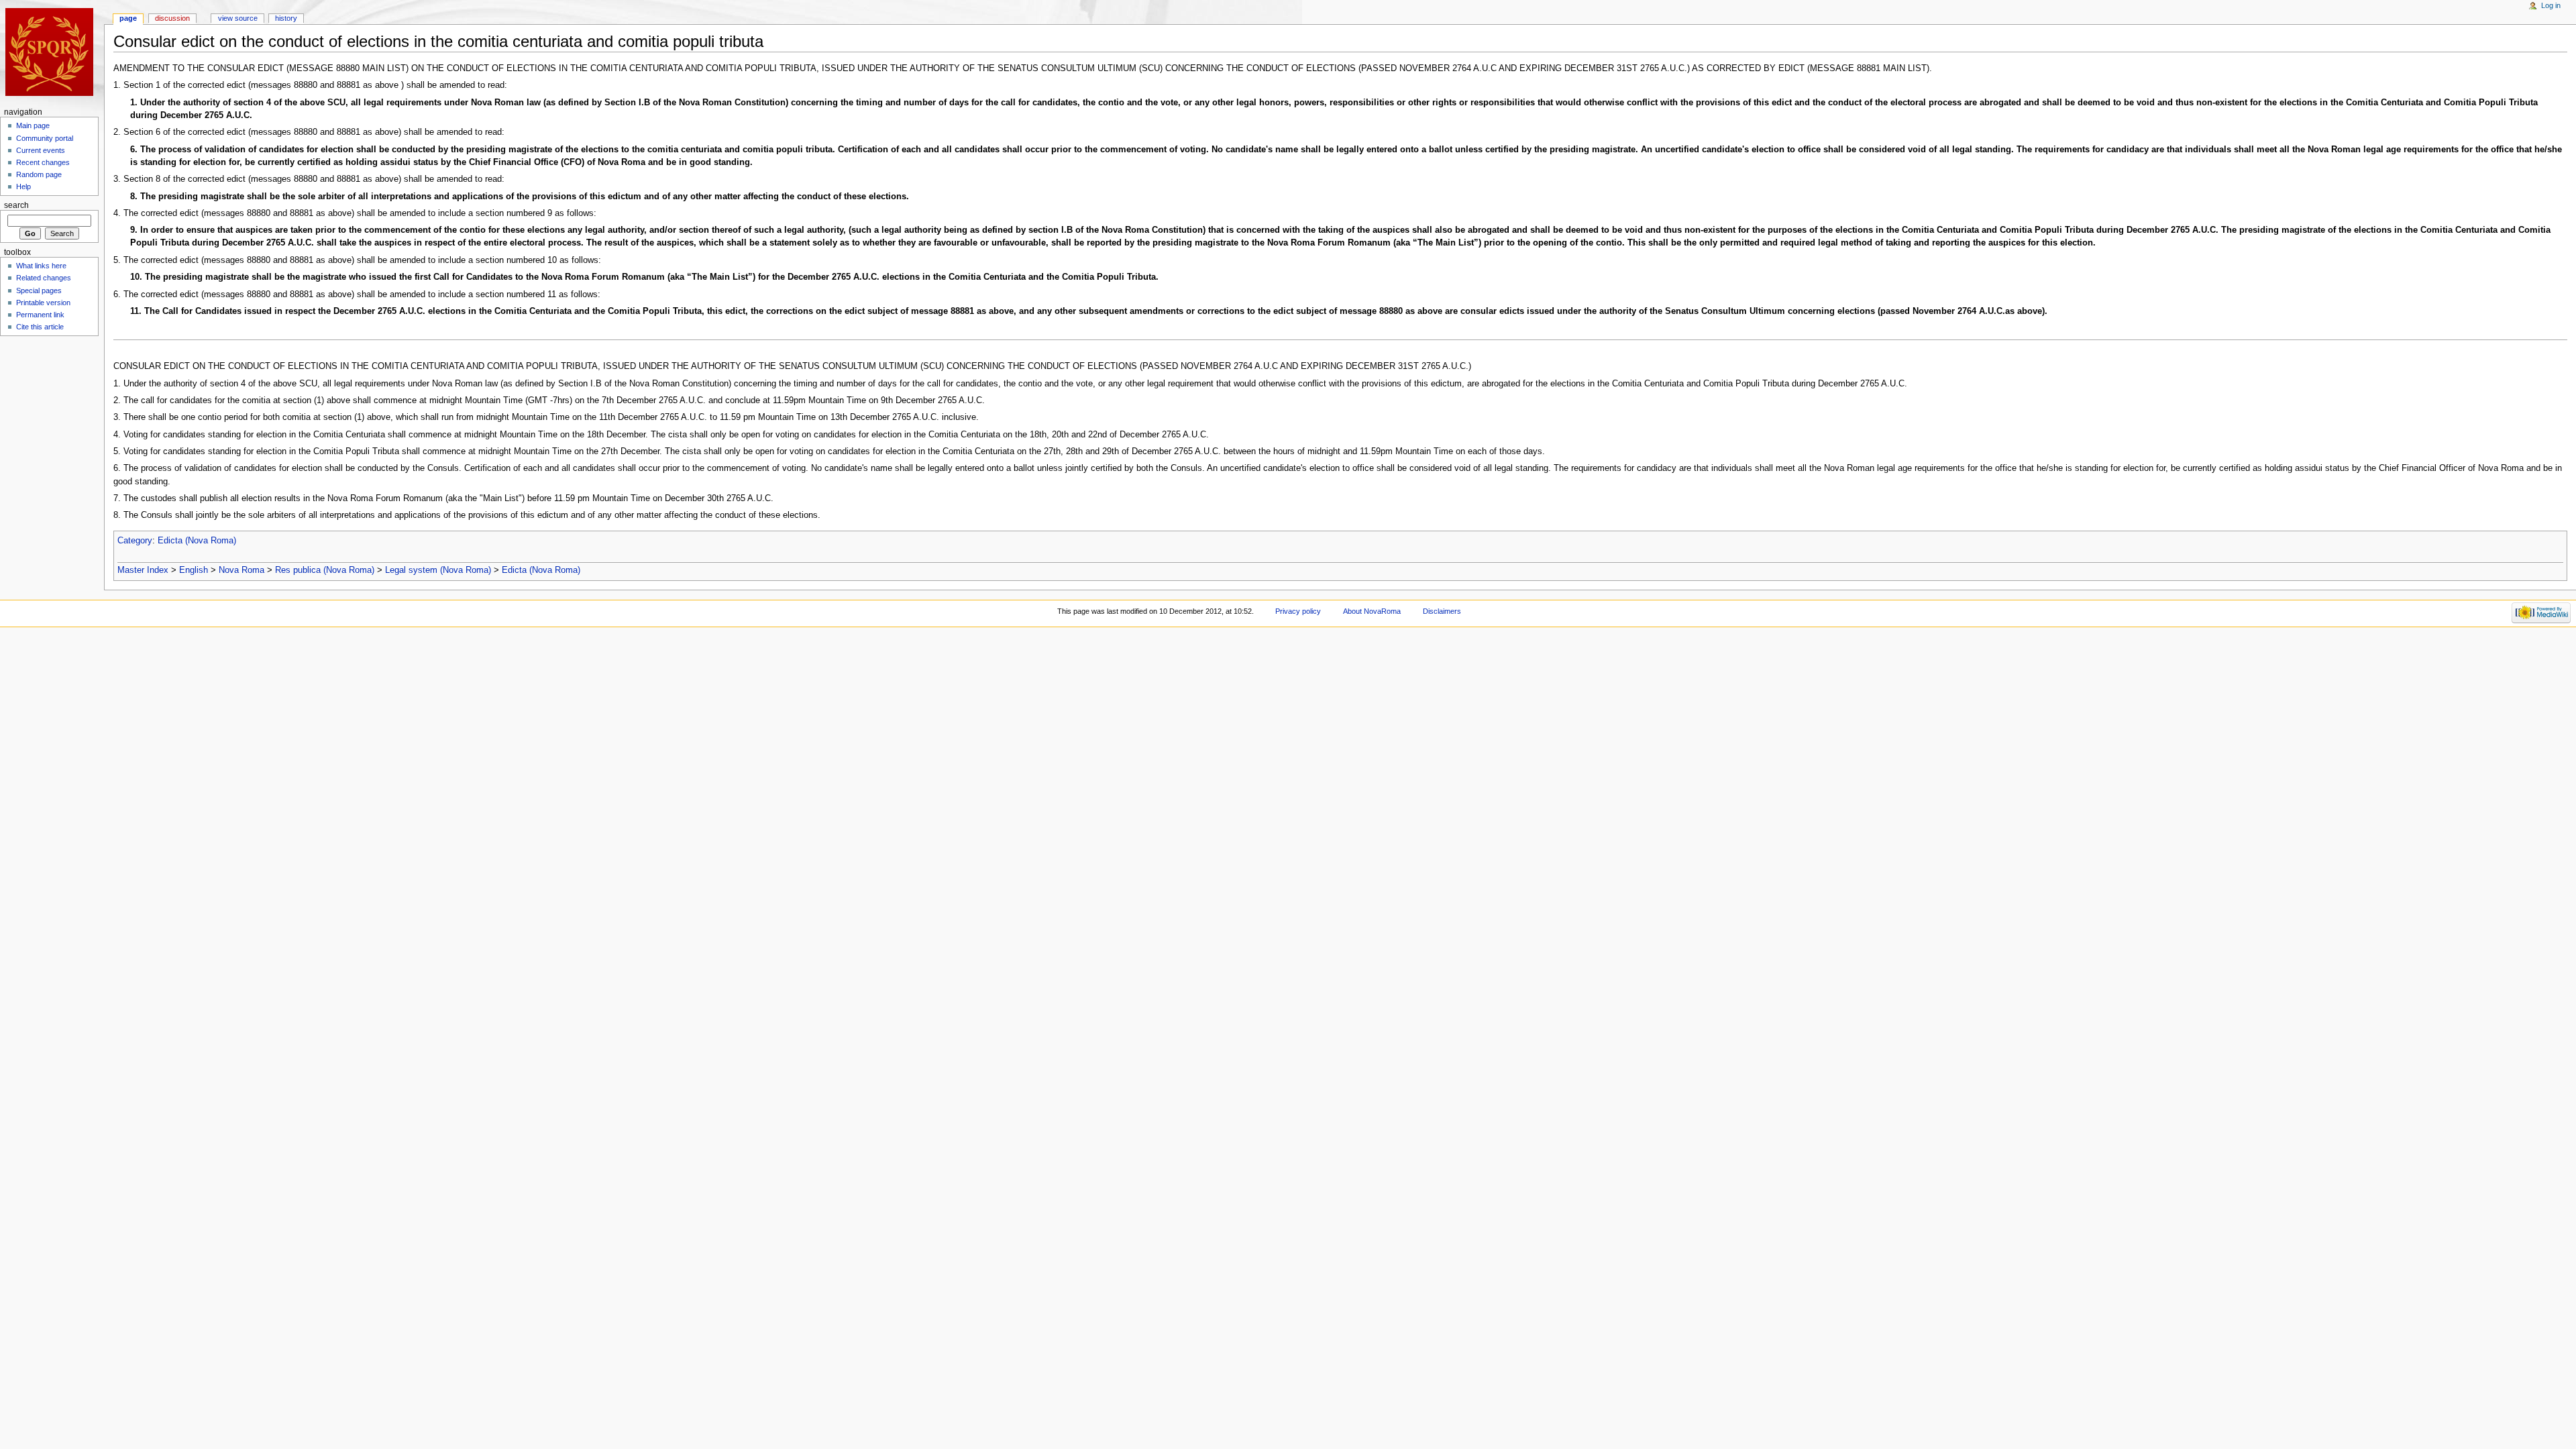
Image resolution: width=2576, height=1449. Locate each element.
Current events (41, 150)
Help (23, 186)
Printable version (43, 303)
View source (238, 18)
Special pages (39, 290)
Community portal (45, 138)
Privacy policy (1298, 611)
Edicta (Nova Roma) (197, 541)
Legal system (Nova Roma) (438, 570)
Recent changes (43, 162)
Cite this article (40, 327)
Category (135, 541)
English (194, 570)
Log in (2551, 5)
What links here (41, 266)
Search (16, 205)
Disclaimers (1442, 611)
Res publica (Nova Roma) (325, 570)
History (286, 18)
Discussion (172, 18)
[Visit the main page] (52, 52)
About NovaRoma (1372, 611)
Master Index (143, 570)
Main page (33, 125)
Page (128, 18)
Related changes (44, 278)
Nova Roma (241, 570)
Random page (39, 174)
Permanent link (40, 315)
